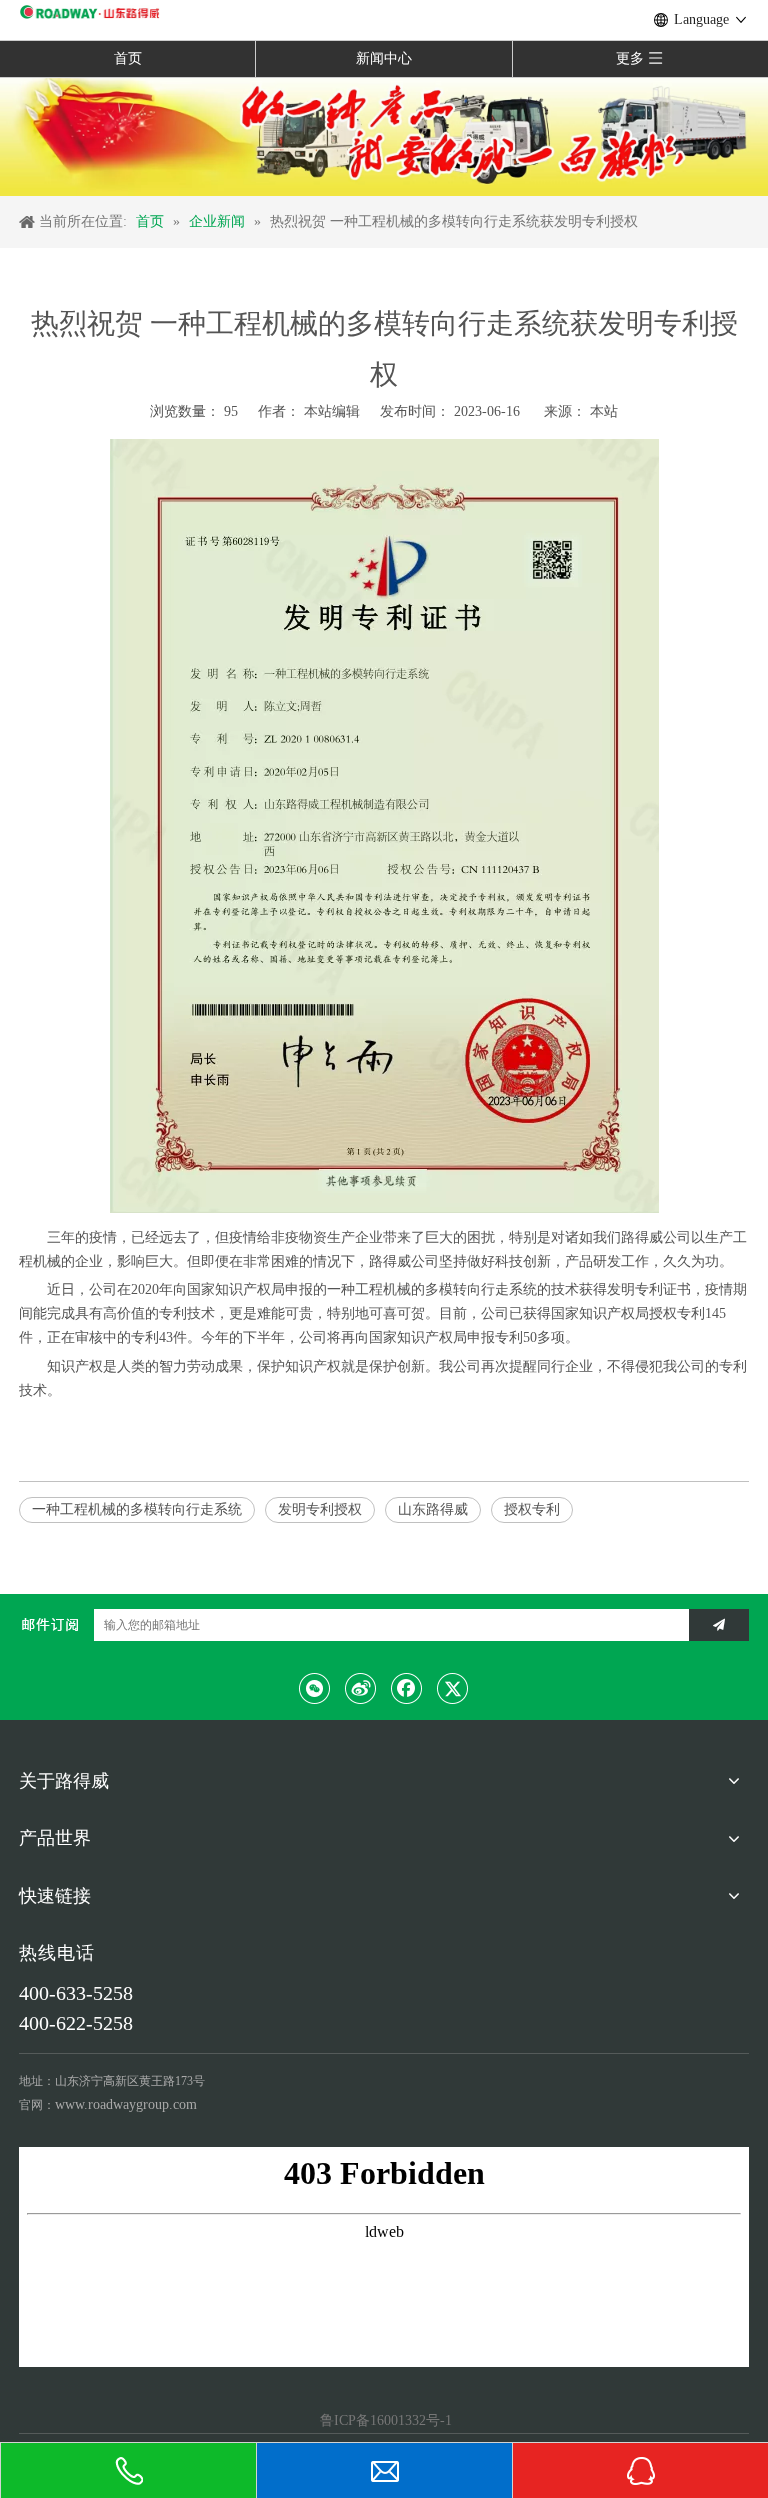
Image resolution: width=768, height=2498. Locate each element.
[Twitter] (453, 1688)
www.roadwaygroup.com (126, 2104)
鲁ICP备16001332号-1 (384, 2420)
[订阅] (719, 1625)
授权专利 (532, 1509)
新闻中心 (384, 58)
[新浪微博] (361, 1688)
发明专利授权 (320, 1509)
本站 (604, 411)
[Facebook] (407, 1688)
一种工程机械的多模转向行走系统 (137, 1509)
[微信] (315, 1688)
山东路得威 (433, 1509)
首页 (128, 58)
